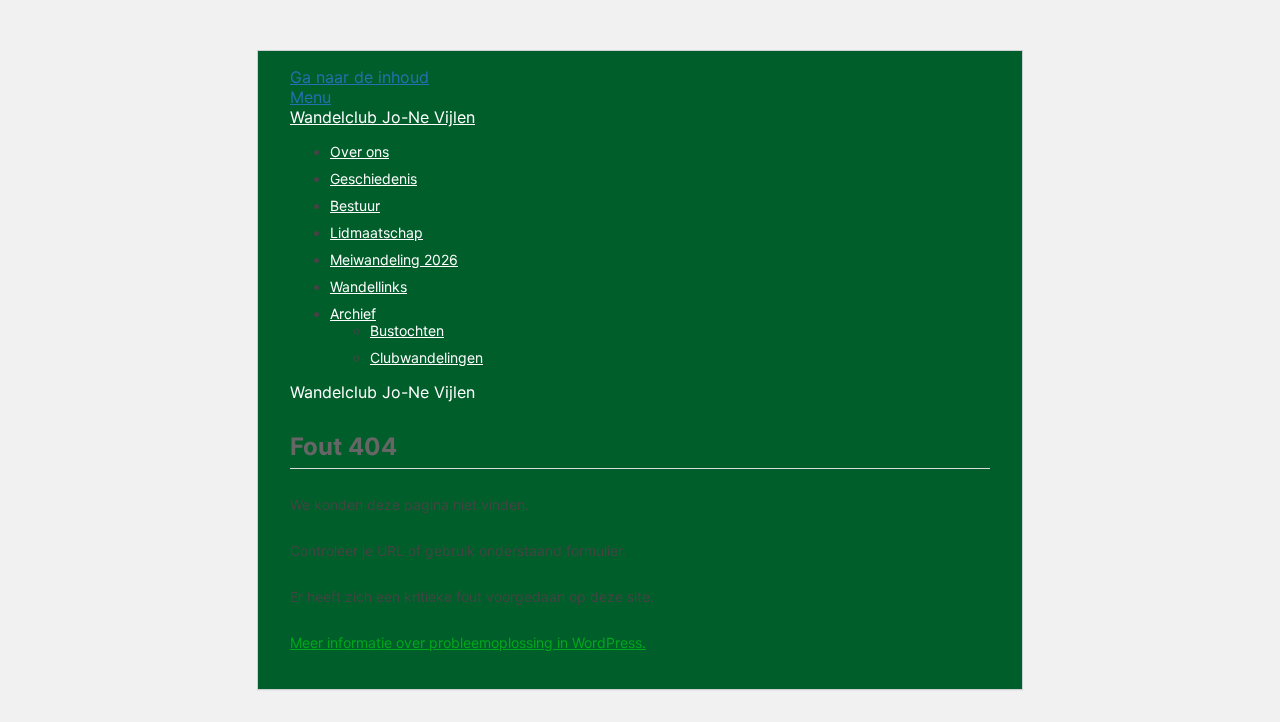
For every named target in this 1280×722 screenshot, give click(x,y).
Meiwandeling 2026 (394, 259)
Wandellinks (368, 286)
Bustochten (407, 330)
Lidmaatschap (376, 232)
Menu (310, 97)
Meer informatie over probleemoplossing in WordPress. (468, 642)
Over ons (359, 151)
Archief (353, 313)
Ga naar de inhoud (359, 77)
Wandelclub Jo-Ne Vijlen (382, 117)
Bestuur (355, 205)
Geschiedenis (373, 178)
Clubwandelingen (426, 357)
